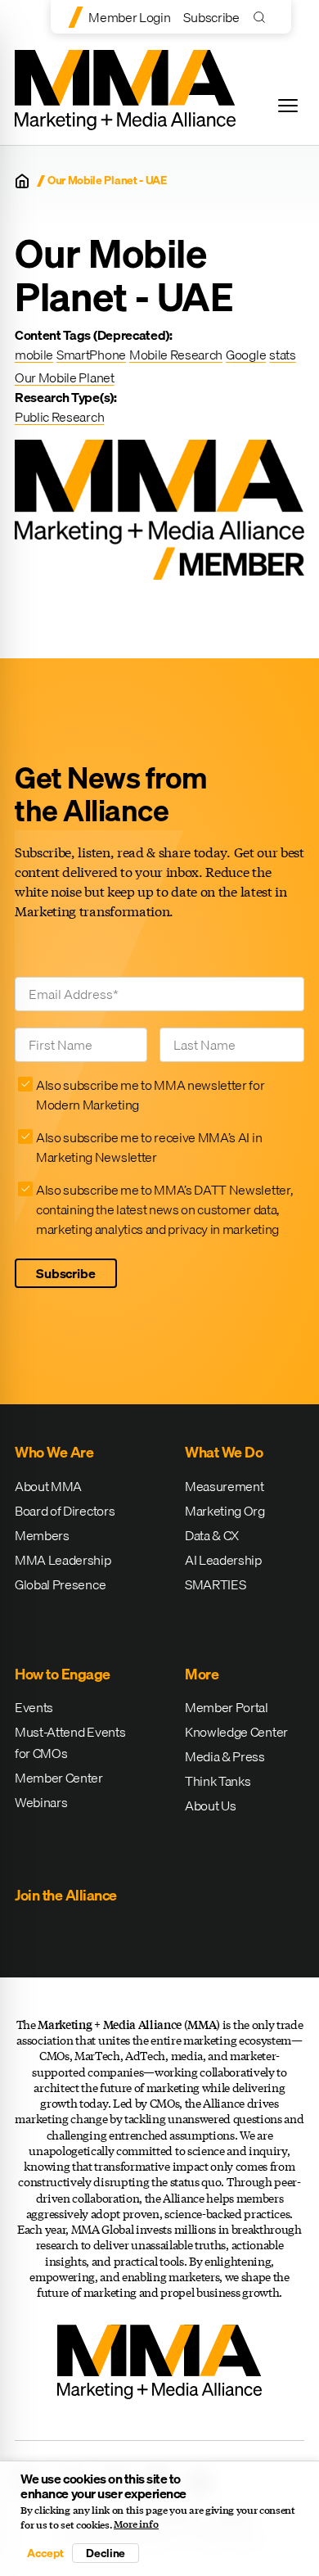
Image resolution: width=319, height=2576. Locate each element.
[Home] (22, 181)
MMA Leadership (63, 1560)
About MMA (48, 1486)
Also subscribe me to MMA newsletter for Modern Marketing (151, 1095)
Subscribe (211, 17)
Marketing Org (225, 1511)
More (202, 1674)
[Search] (263, 17)
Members (42, 1535)
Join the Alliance (66, 1895)
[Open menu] (288, 106)
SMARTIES (215, 1584)
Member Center (59, 1778)
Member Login (129, 17)
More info (136, 2524)
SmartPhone (91, 355)
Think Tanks (218, 1781)
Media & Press (225, 1756)
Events (34, 1707)
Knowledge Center (236, 1732)
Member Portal (227, 1707)
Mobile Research (176, 355)
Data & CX (212, 1535)
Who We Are (54, 1452)
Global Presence (60, 1584)
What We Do (224, 1452)
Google (246, 355)
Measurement (224, 1486)
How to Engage (63, 1674)
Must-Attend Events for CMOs (70, 1742)
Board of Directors (65, 1511)
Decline (106, 2553)
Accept (45, 2553)
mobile (34, 355)
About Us (210, 1805)
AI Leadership (223, 1560)
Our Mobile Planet (65, 377)
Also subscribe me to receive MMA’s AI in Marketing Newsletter (149, 1147)
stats (282, 355)
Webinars (41, 1802)
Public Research (59, 417)
